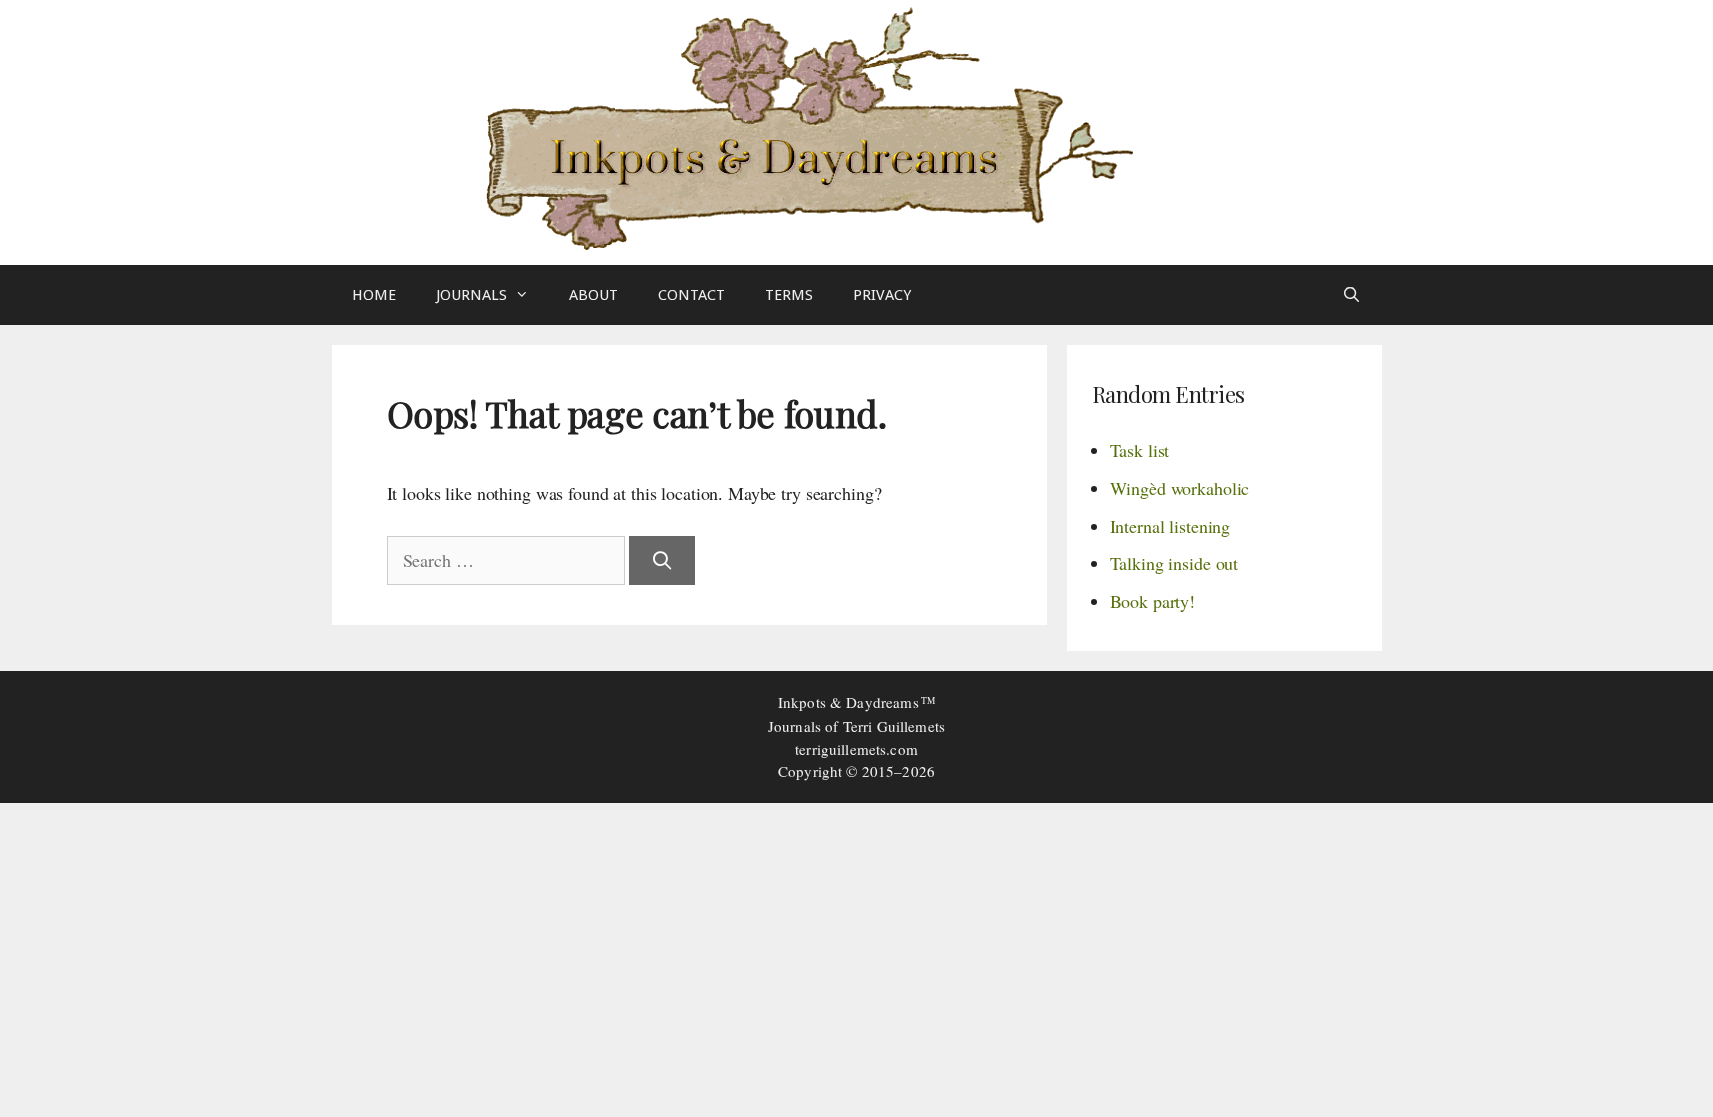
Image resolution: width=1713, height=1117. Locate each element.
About (593, 295)
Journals (471, 295)
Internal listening (1170, 526)
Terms (789, 295)
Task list (1140, 450)
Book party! (1153, 601)
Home (374, 295)
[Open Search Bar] (1351, 295)
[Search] (661, 560)
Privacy (882, 295)
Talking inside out (1174, 563)
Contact (691, 295)
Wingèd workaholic (1180, 488)
